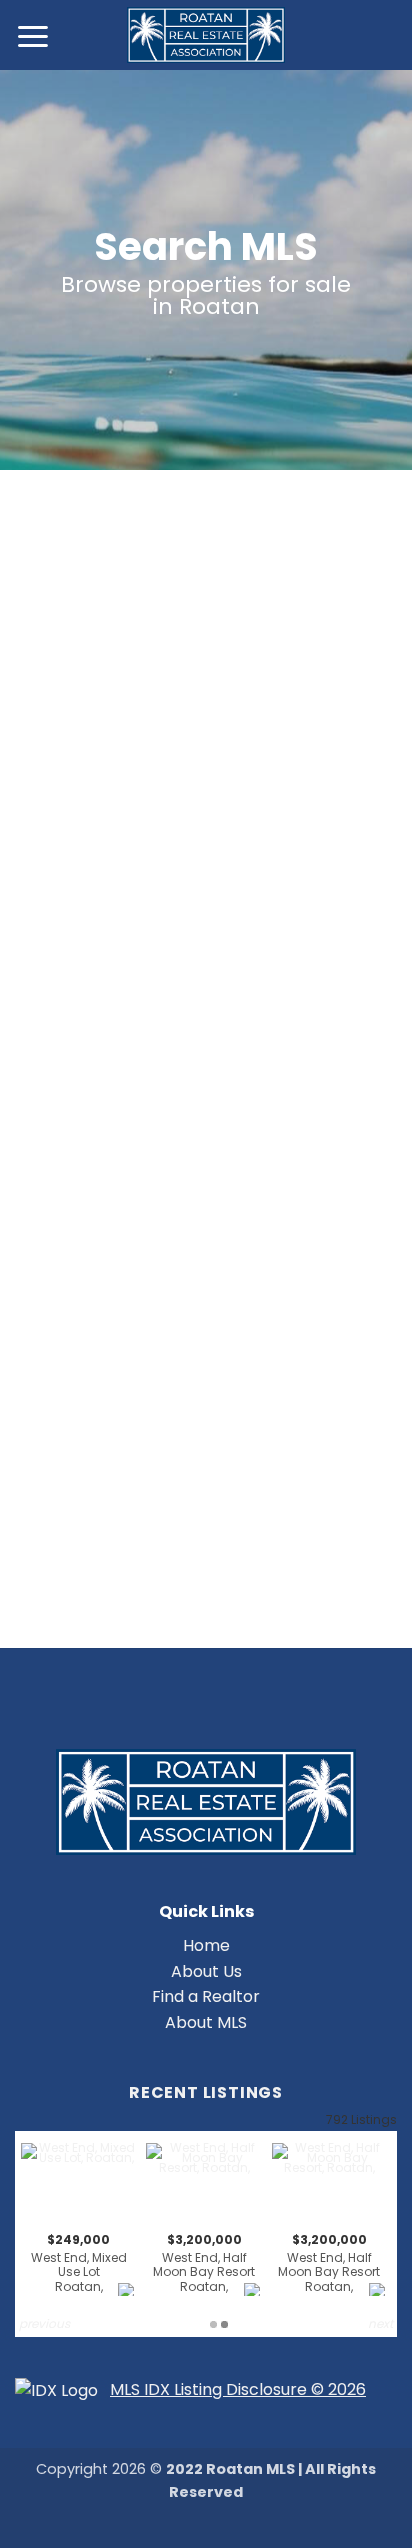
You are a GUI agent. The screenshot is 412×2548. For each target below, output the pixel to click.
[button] (34, 35)
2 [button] (224, 2324)
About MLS (206, 2022)
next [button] (380, 2323)
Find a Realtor (206, 1996)
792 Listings (361, 2119)
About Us (206, 1971)
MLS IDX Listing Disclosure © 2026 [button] (238, 2389)
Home (206, 1945)
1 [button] (213, 2324)
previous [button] (44, 2323)
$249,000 (79, 2263)
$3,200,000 (204, 2263)
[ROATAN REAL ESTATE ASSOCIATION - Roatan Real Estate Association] (206, 35)
